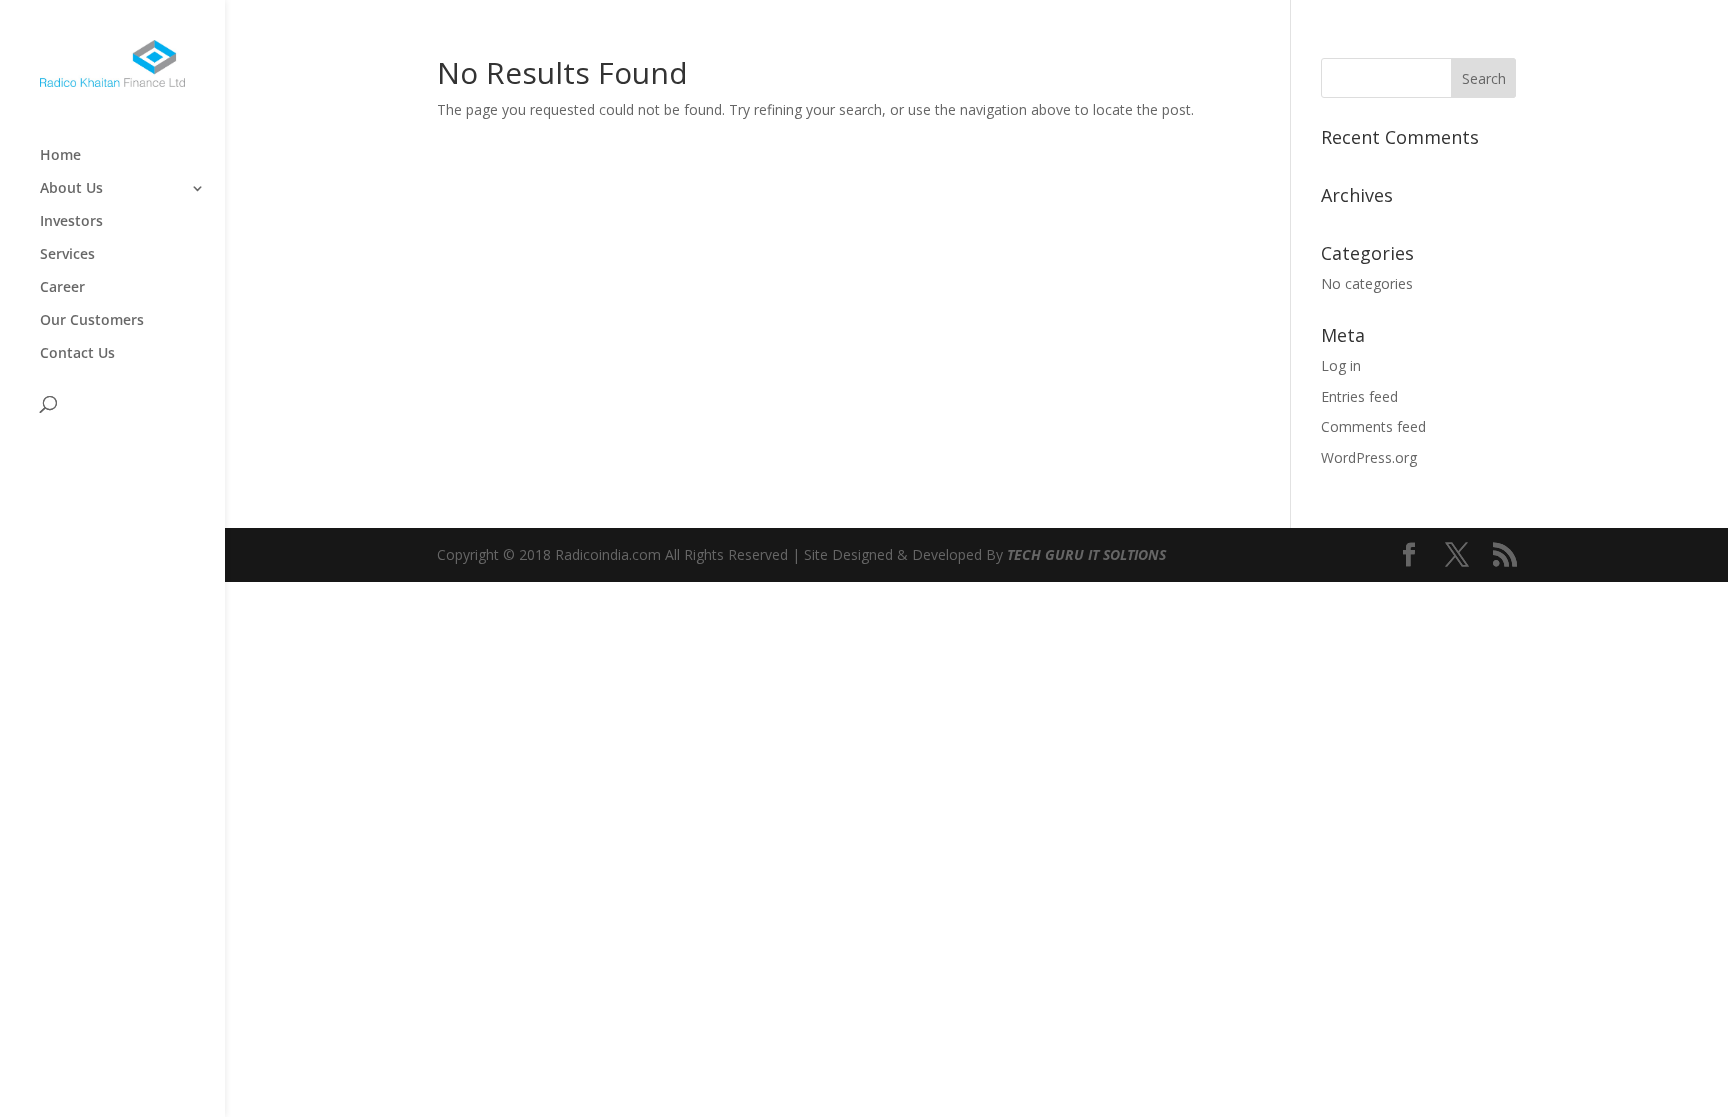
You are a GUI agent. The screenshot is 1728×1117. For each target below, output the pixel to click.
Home (60, 156)
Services (67, 255)
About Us (71, 189)
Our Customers (92, 321)
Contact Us (77, 354)
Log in (1341, 365)
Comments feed (1373, 426)
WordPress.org (1369, 457)
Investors (71, 222)
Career (62, 288)
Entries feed (1359, 396)
